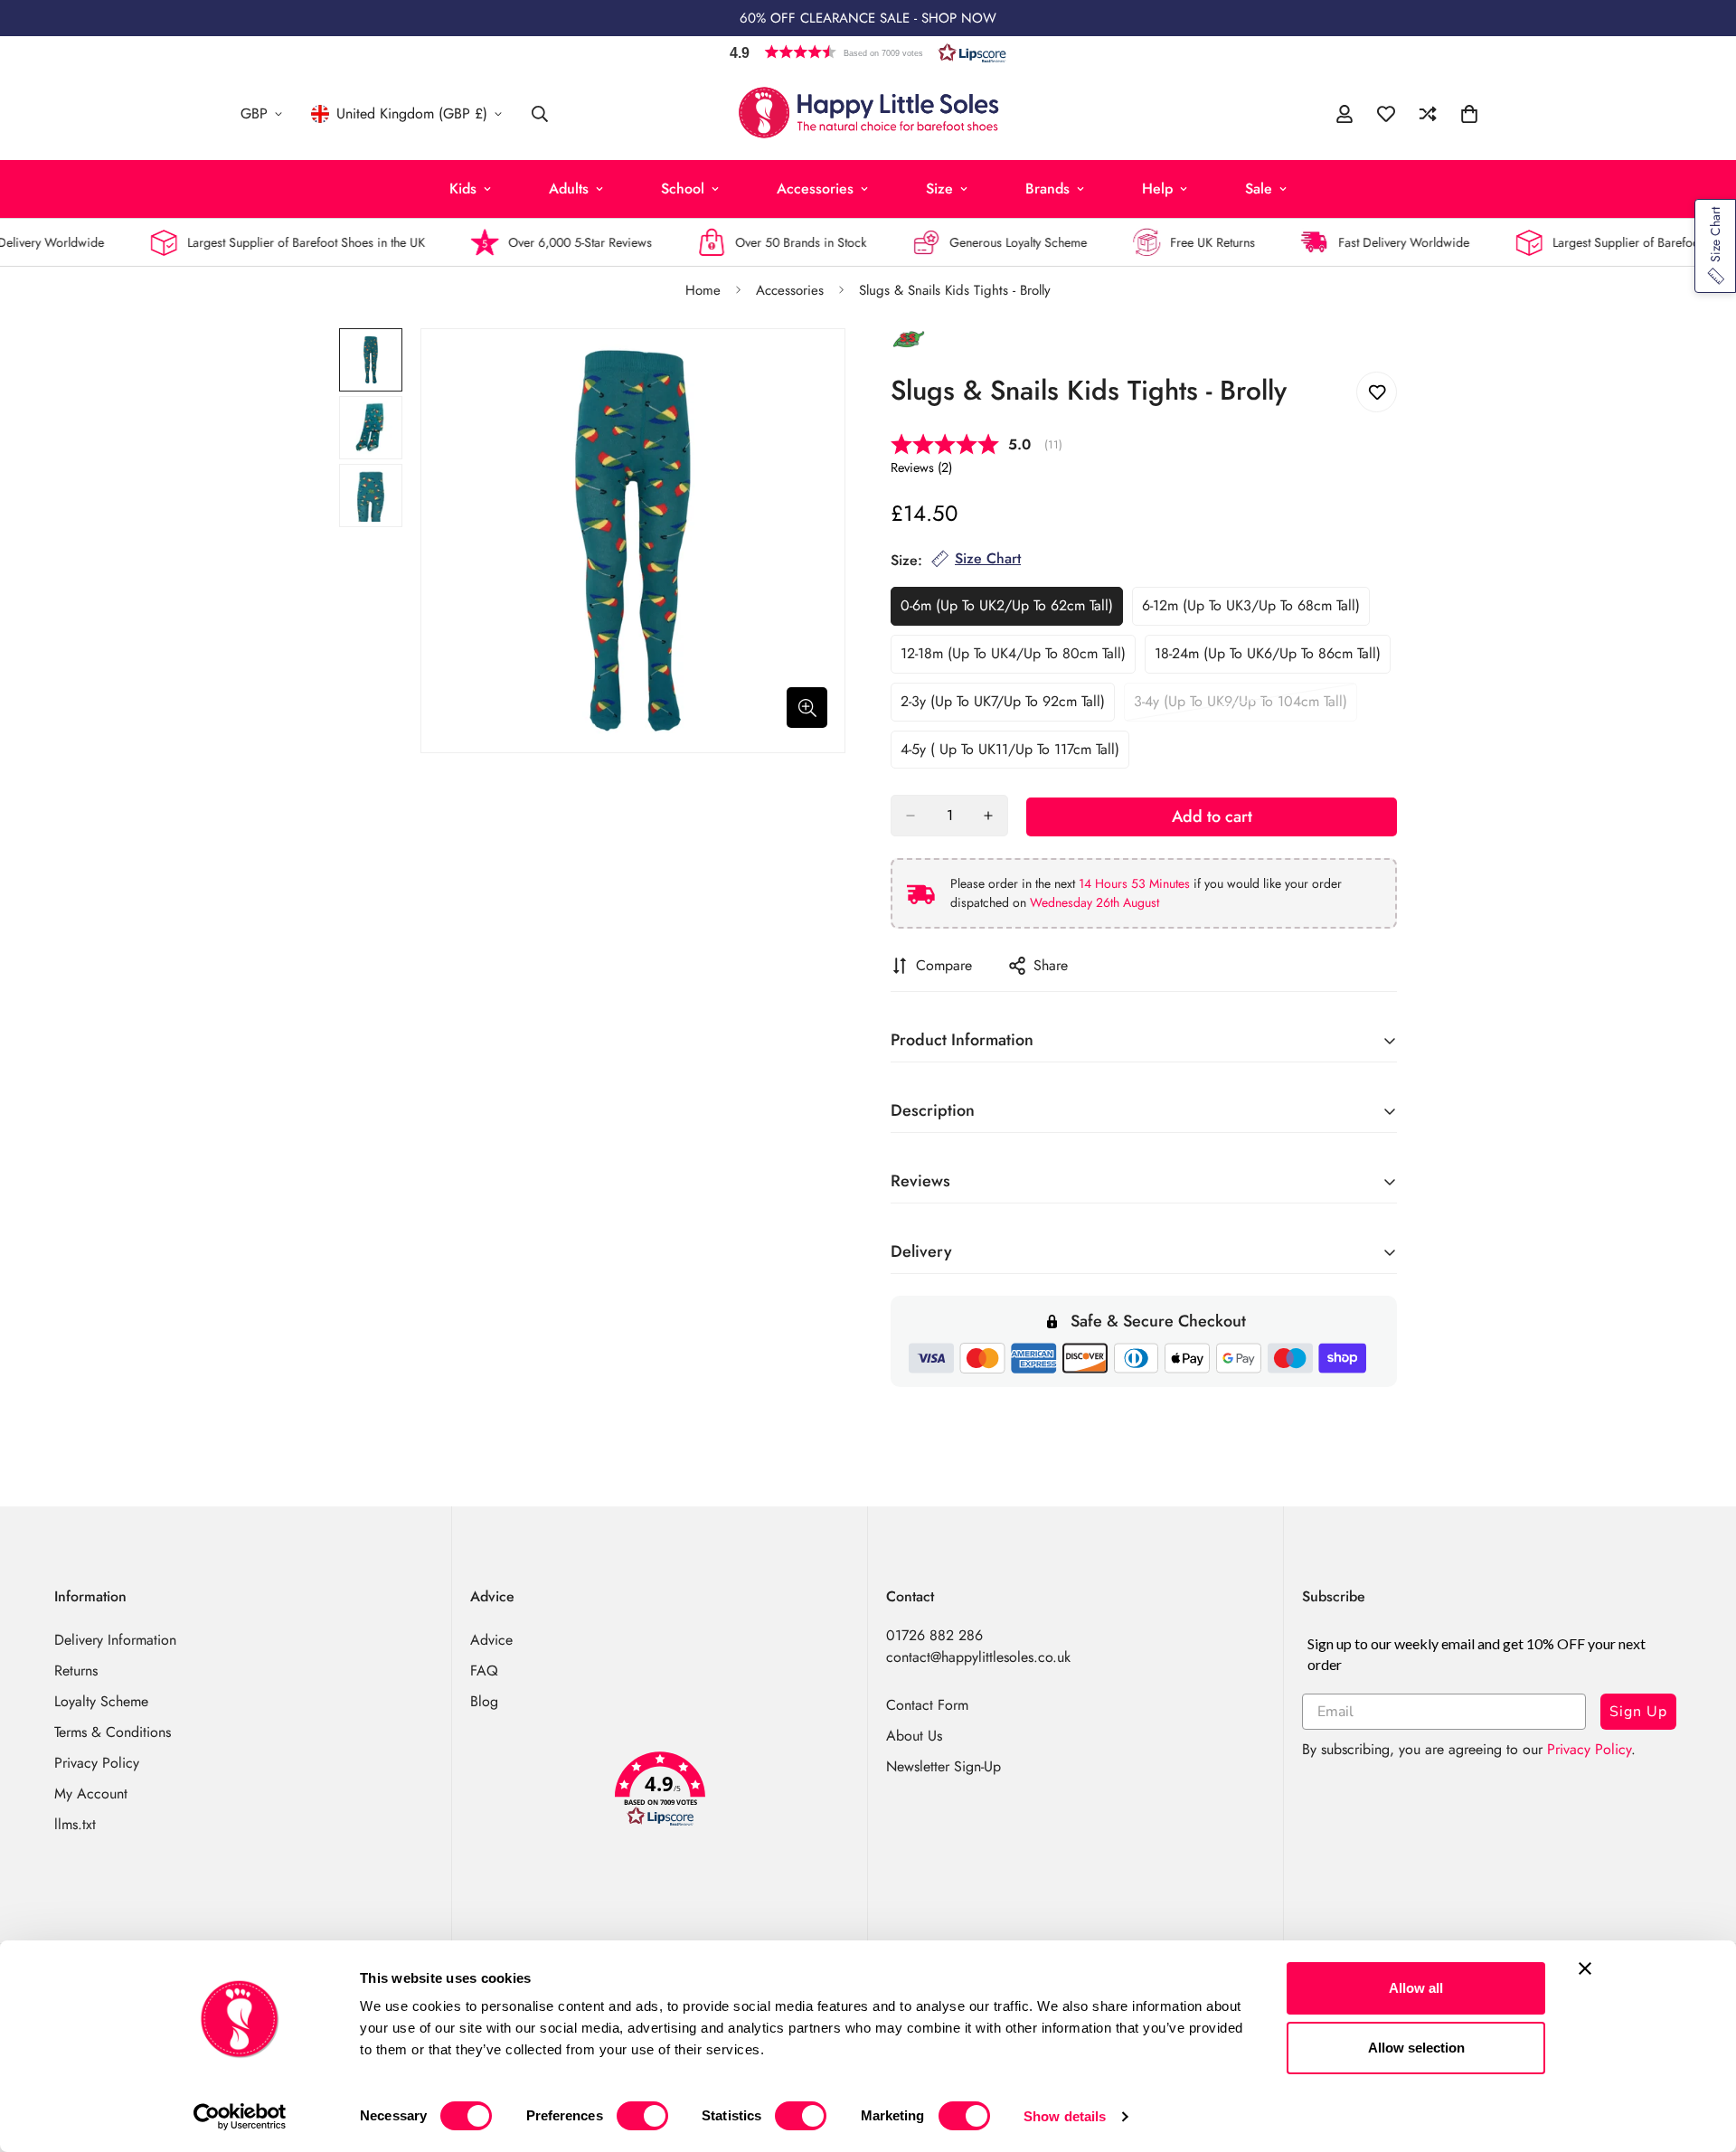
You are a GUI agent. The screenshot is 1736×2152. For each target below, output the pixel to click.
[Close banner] (1585, 1968)
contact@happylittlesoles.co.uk (978, 1657)
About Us (914, 1736)
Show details (1065, 2116)
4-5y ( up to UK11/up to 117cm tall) (1010, 754)
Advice (491, 1640)
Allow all (1416, 1988)
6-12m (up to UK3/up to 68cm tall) (1251, 610)
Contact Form (927, 1705)
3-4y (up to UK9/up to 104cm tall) (1241, 706)
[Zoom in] (807, 708)
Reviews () (921, 467)
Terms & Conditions (113, 1732)
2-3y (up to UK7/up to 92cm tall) (1003, 706)
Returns (76, 1671)
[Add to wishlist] (1377, 392)
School (683, 189)
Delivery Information (115, 1640)
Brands (1047, 189)
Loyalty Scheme (101, 1701)
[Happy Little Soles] (868, 114)
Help (1157, 189)
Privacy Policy (97, 1763)
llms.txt (75, 1824)
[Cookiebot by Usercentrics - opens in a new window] (240, 2117)
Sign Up (1638, 1712)
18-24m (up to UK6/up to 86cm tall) (1268, 658)
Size (939, 189)
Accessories (815, 189)
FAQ (484, 1671)
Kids (463, 189)
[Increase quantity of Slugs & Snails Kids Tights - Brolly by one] (988, 816)
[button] (868, 52)
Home (703, 290)
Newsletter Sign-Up (943, 1766)
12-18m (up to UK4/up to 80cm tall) (1013, 658)
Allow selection (1416, 2048)
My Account (91, 1793)
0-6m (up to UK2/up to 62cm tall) (1007, 610)
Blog (484, 1701)
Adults (569, 189)
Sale (1259, 189)
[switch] (642, 2116)
